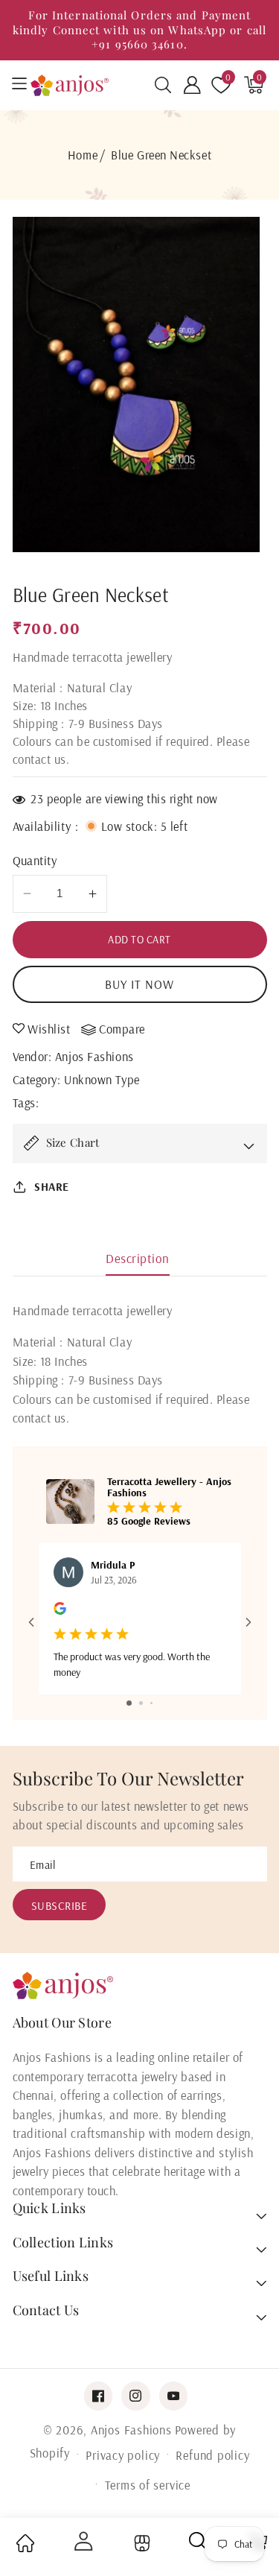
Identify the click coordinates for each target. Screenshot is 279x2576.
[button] (163, 85)
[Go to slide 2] (141, 1703)
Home (83, 155)
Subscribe (60, 1906)
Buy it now (140, 984)
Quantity (35, 860)
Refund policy (212, 2455)
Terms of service (148, 2485)
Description (138, 1258)
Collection (140, 2544)
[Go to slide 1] (129, 1703)
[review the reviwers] (60, 1611)
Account (82, 2541)
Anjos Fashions (94, 1056)
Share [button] (52, 1187)
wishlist (49, 1029)
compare (122, 1029)
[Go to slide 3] (151, 1703)
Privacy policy (123, 2455)
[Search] (199, 2547)
